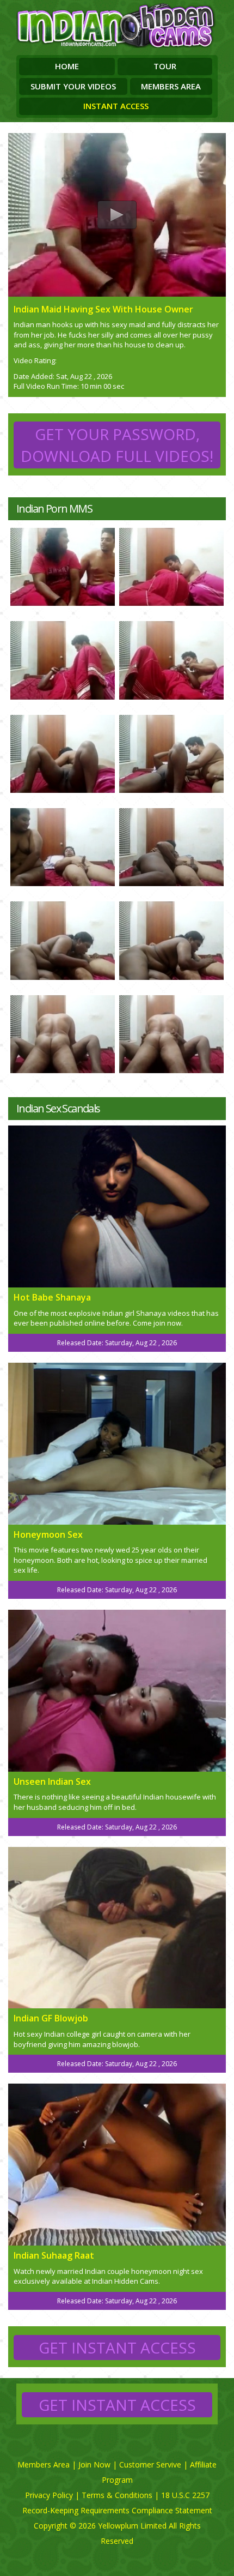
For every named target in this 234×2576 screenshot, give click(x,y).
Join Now (94, 2464)
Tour (165, 66)
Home (67, 66)
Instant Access (116, 106)
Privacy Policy (49, 2495)
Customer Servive (150, 2464)
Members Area (171, 86)
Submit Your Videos (73, 86)
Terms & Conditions (117, 2495)
